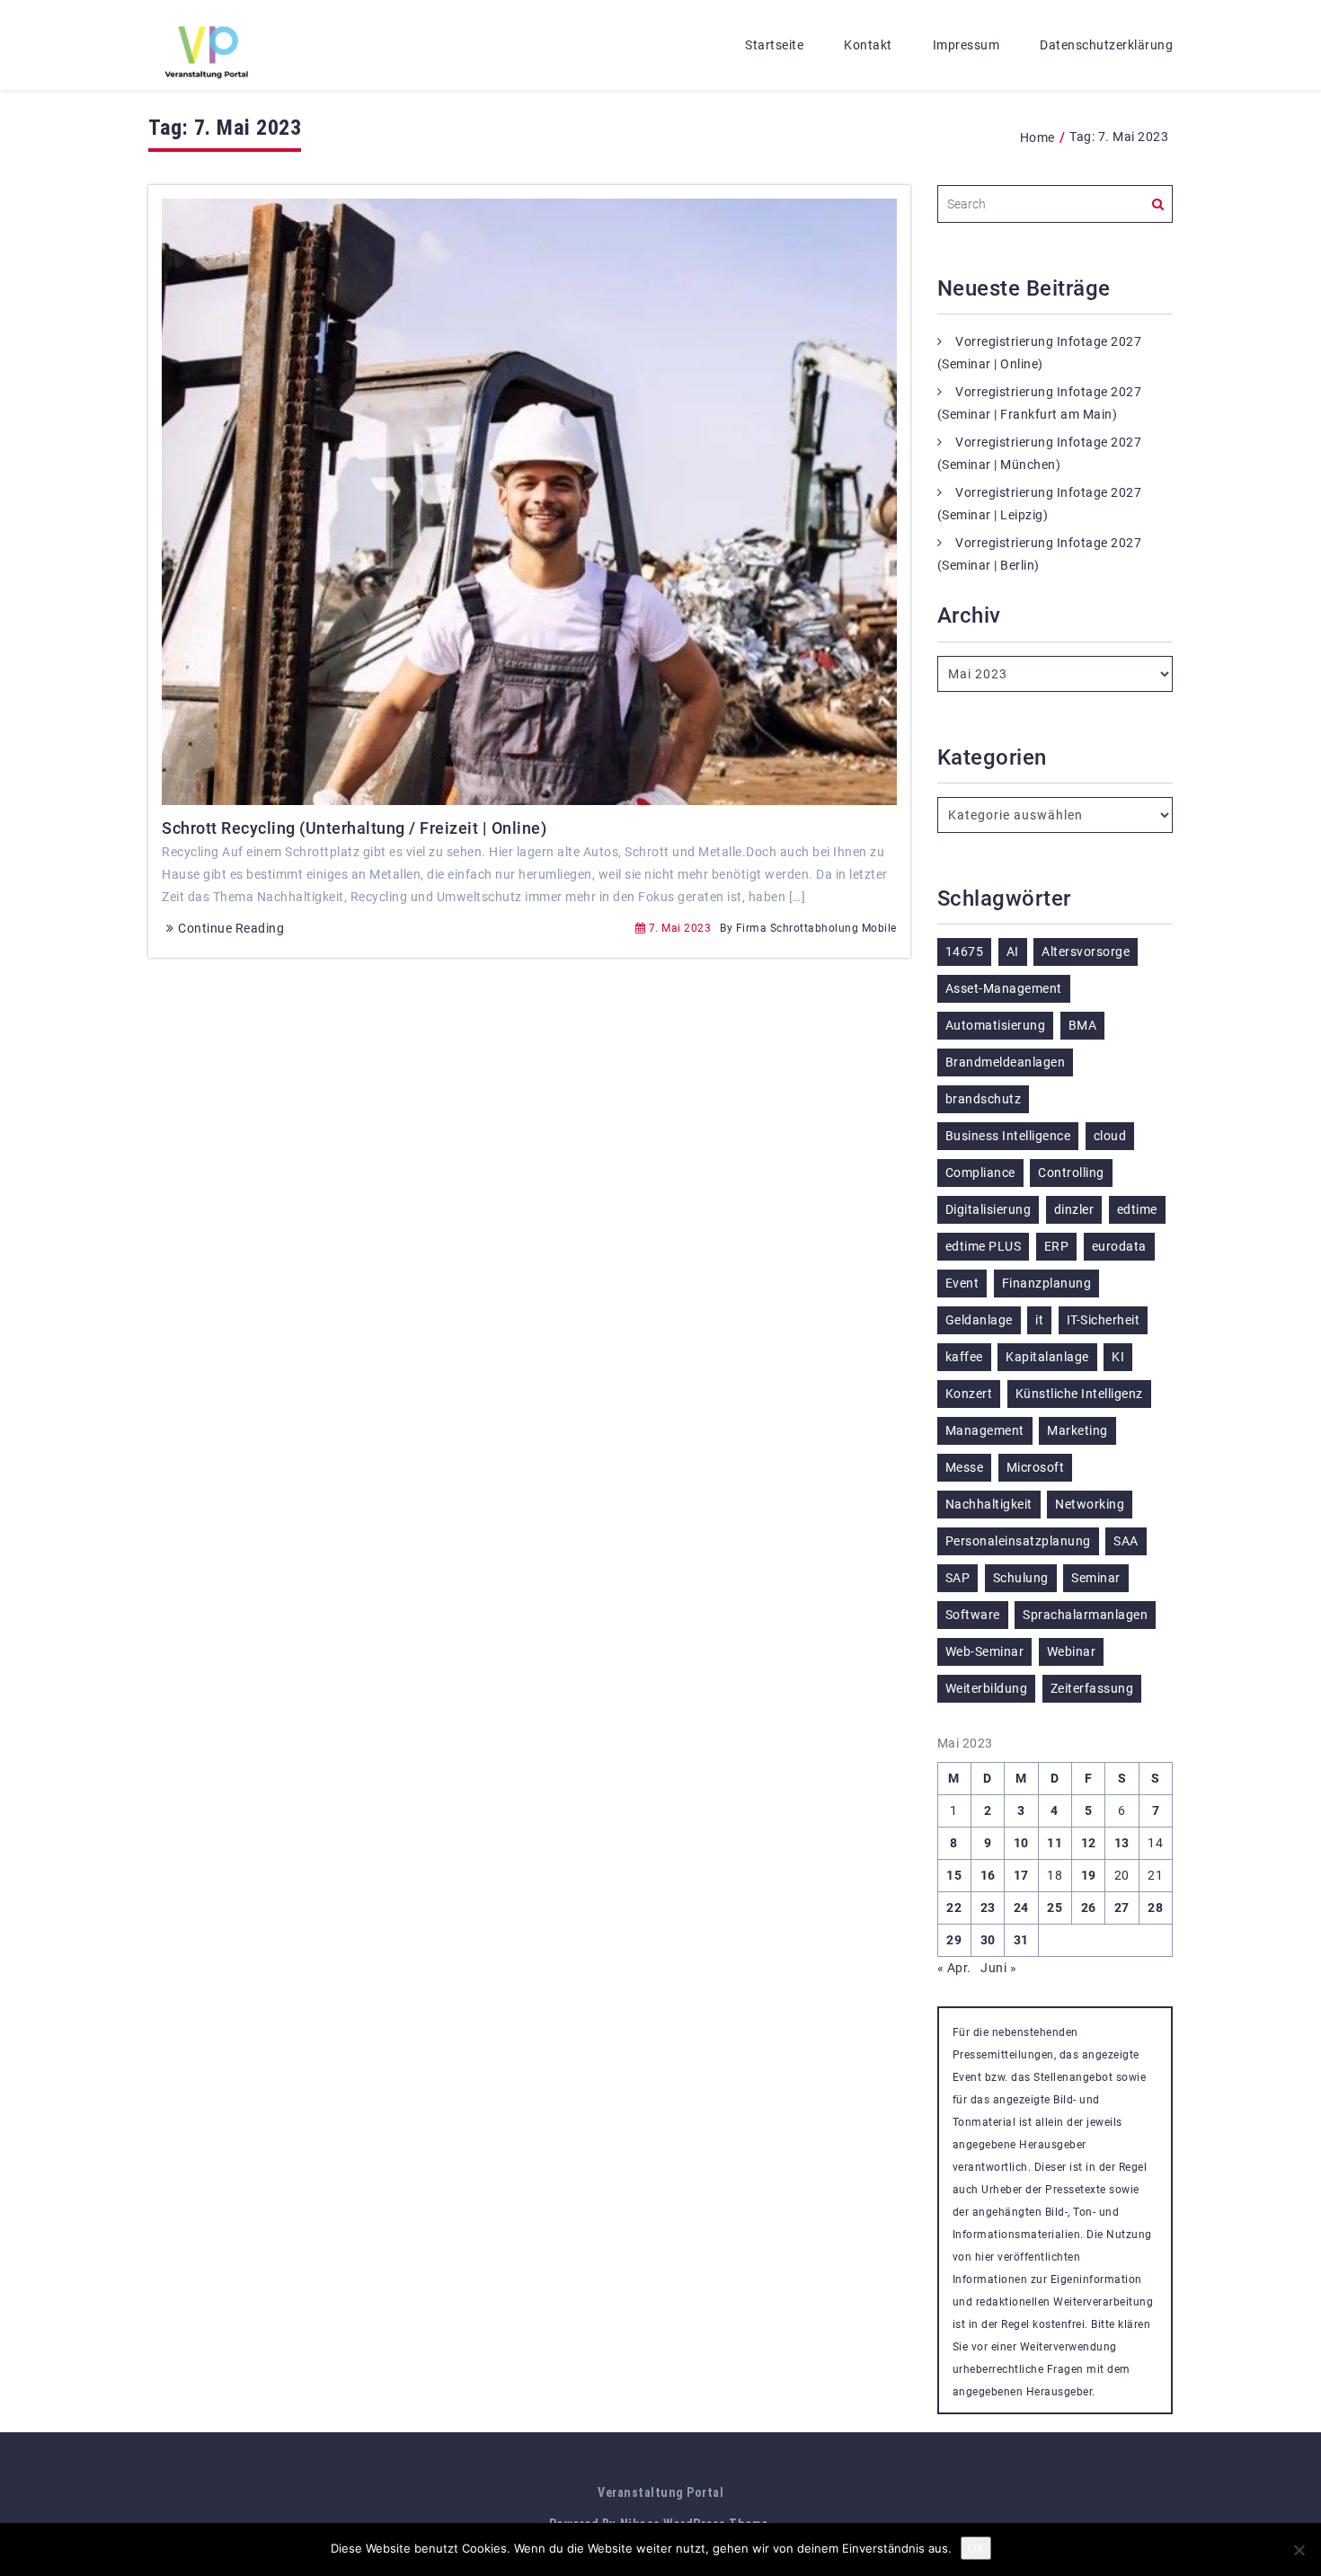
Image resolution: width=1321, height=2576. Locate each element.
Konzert (969, 1394)
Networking (1090, 1504)
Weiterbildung (987, 1688)
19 (1089, 1875)
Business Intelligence (1008, 1136)
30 (988, 1940)
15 (954, 1875)
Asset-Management (1004, 988)
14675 (965, 952)
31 (1021, 1940)
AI (1013, 952)
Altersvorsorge (1086, 952)
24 (1021, 1908)
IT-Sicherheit (1104, 1320)
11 (1055, 1843)
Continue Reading (231, 928)
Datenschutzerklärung (1106, 45)
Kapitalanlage (1047, 1357)
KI (1118, 1357)
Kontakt (868, 45)
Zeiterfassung (1092, 1688)
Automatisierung (996, 1025)
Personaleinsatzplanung (1018, 1541)
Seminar (1096, 1578)
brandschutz (984, 1099)
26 (1089, 1908)
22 (954, 1908)
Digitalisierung (989, 1209)
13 (1122, 1843)
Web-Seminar (985, 1651)
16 (988, 1875)
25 (1055, 1908)
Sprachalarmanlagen (1085, 1615)
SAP (958, 1578)
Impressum (966, 45)
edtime (1137, 1209)
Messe (965, 1467)
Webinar (1072, 1651)
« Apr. (954, 1968)
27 (1122, 1908)
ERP (1057, 1246)
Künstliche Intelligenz (1079, 1394)
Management (985, 1430)
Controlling (1071, 1173)
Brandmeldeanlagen (1006, 1062)
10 (1021, 1843)
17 (1021, 1875)
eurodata (1119, 1246)
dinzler (1074, 1209)
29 (954, 1940)
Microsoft (1036, 1467)
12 (1089, 1843)
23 (988, 1908)
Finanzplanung (1047, 1283)
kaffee (964, 1357)
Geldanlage (979, 1320)
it (1039, 1320)
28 (1155, 1908)
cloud (1110, 1136)
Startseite (774, 45)
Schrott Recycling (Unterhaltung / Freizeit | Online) (354, 828)
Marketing (1077, 1430)
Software (973, 1615)
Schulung (1021, 1578)
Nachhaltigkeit (989, 1504)
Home (1037, 137)
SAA (1126, 1541)
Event (962, 1283)
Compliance (980, 1173)
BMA (1083, 1025)
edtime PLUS (984, 1246)
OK (976, 2548)
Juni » (998, 1968)
